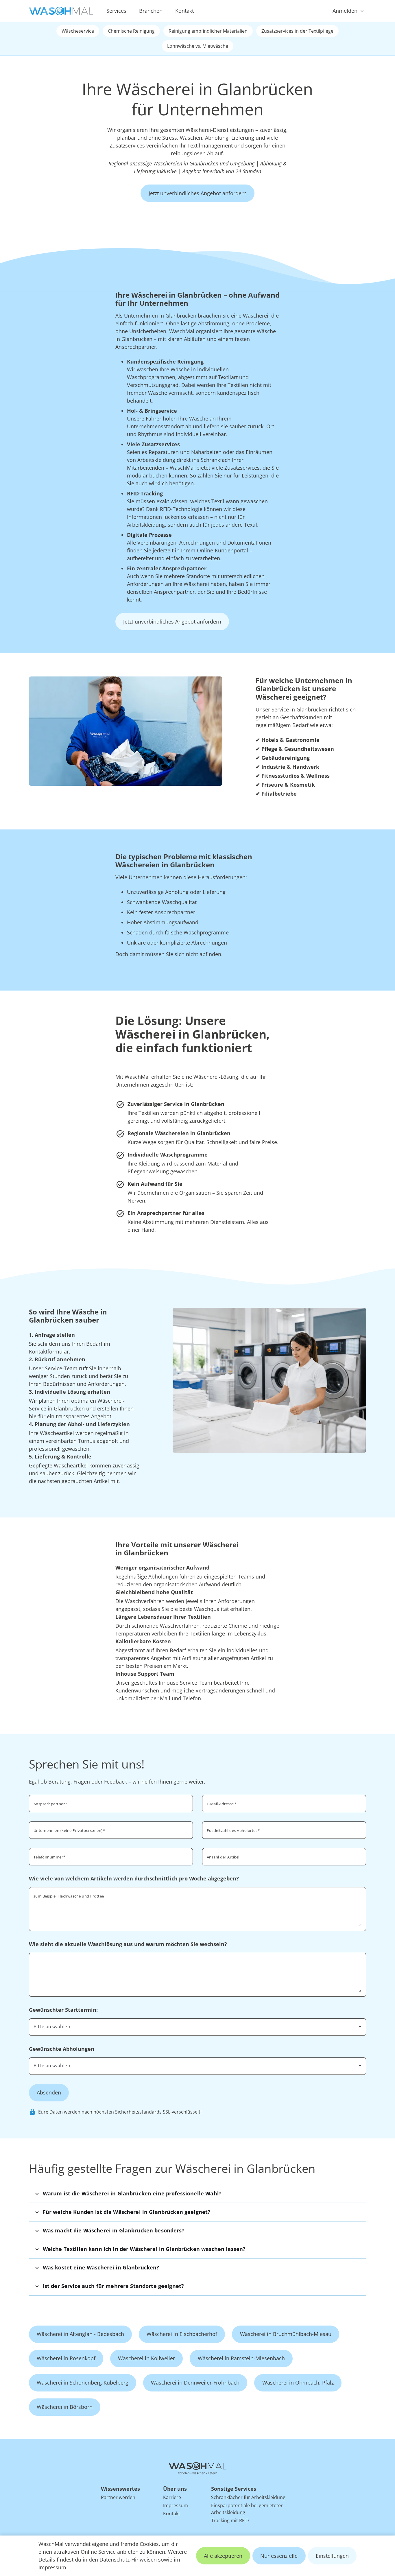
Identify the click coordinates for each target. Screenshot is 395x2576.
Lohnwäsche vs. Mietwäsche (198, 46)
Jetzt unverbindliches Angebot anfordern (198, 193)
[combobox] (284, 1830)
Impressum (52, 2567)
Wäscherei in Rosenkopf (66, 2358)
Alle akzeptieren (223, 2556)
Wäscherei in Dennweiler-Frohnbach (195, 2383)
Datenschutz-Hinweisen (128, 2560)
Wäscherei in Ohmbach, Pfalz (298, 2383)
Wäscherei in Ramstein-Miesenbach (241, 2358)
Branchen (151, 11)
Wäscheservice (78, 31)
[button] (198, 2194)
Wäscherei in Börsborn (65, 2407)
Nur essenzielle (279, 2556)
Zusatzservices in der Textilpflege (297, 31)
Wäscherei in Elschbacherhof (182, 2334)
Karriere (172, 2497)
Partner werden (118, 2497)
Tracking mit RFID (230, 2520)
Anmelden (345, 11)
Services (116, 11)
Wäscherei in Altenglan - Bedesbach (80, 2334)
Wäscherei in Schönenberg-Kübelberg (83, 2383)
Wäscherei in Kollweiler (146, 2358)
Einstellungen (332, 2556)
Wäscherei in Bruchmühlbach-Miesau (286, 2334)
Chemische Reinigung (131, 31)
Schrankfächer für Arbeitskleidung (248, 2497)
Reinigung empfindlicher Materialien (208, 31)
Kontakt (184, 11)
